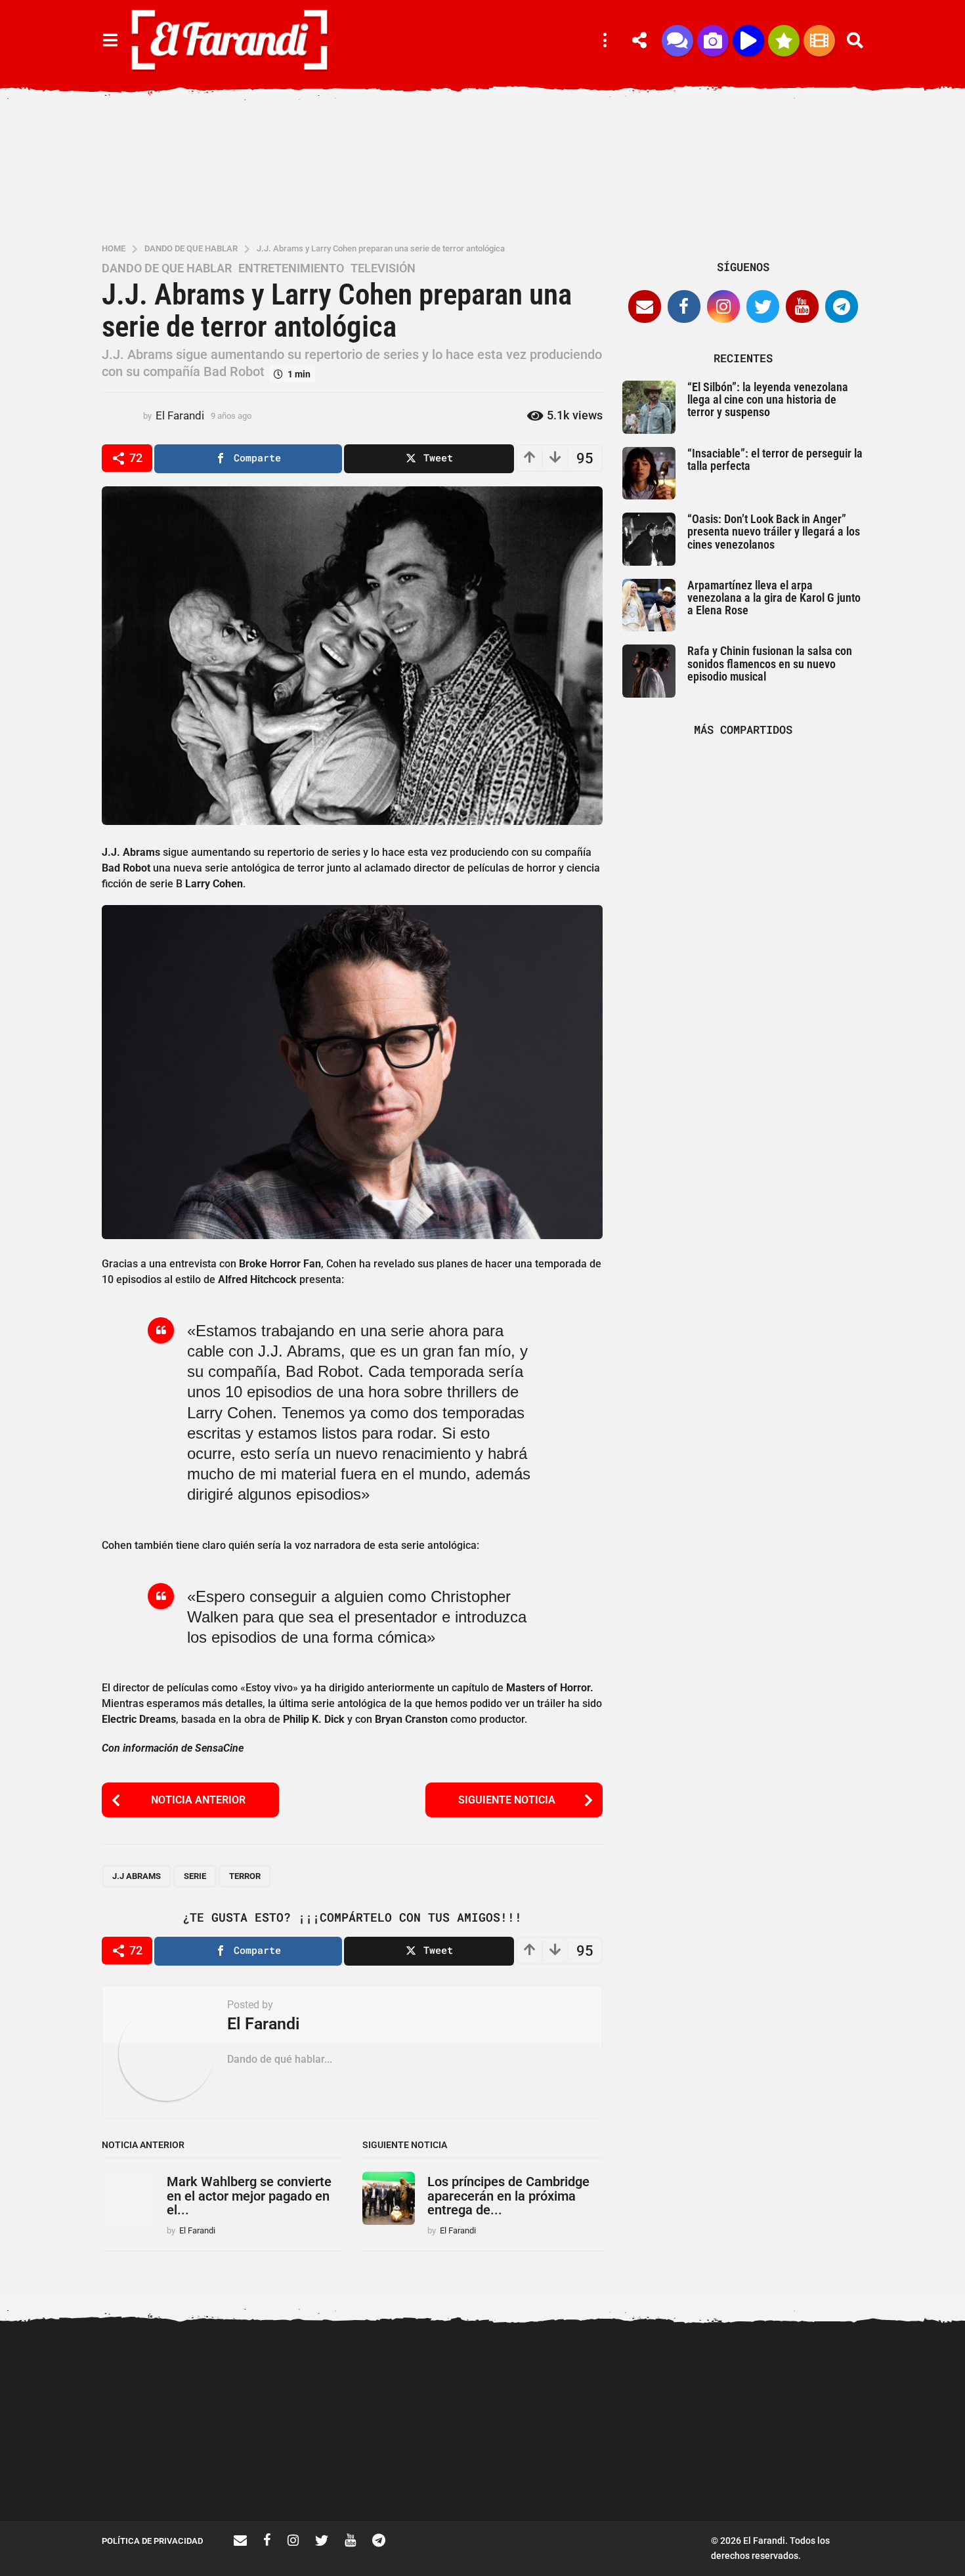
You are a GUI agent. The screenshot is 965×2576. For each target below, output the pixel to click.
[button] (110, 41)
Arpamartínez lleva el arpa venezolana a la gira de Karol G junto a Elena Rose (774, 598)
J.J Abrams (137, 1876)
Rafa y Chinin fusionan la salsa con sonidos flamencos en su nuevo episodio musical (770, 664)
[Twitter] (763, 306)
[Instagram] (723, 306)
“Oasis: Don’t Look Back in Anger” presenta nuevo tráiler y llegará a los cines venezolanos (774, 532)
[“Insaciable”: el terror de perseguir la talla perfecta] (649, 474)
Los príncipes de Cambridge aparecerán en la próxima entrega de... (508, 2196)
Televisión (383, 268)
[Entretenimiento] (819, 41)
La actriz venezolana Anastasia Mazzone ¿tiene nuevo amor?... (561, 2382)
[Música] (748, 41)
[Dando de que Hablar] (677, 41)
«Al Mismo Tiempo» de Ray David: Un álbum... (824, 2474)
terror (245, 1876)
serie (195, 1876)
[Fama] (713, 41)
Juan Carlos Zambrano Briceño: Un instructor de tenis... (693, 2479)
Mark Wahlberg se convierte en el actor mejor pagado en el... (249, 2196)
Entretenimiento (291, 268)
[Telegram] (842, 306)
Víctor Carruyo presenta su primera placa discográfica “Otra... (430, 2479)
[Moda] (784, 41)
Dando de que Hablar (167, 268)
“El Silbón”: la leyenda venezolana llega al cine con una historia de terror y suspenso (768, 400)
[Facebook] (684, 306)
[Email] (645, 306)
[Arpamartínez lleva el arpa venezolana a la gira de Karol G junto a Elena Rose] (649, 605)
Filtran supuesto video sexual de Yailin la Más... (299, 2474)
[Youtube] (802, 306)
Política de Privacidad (152, 2541)
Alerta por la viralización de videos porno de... (167, 2474)
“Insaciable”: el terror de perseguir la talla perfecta (775, 459)
